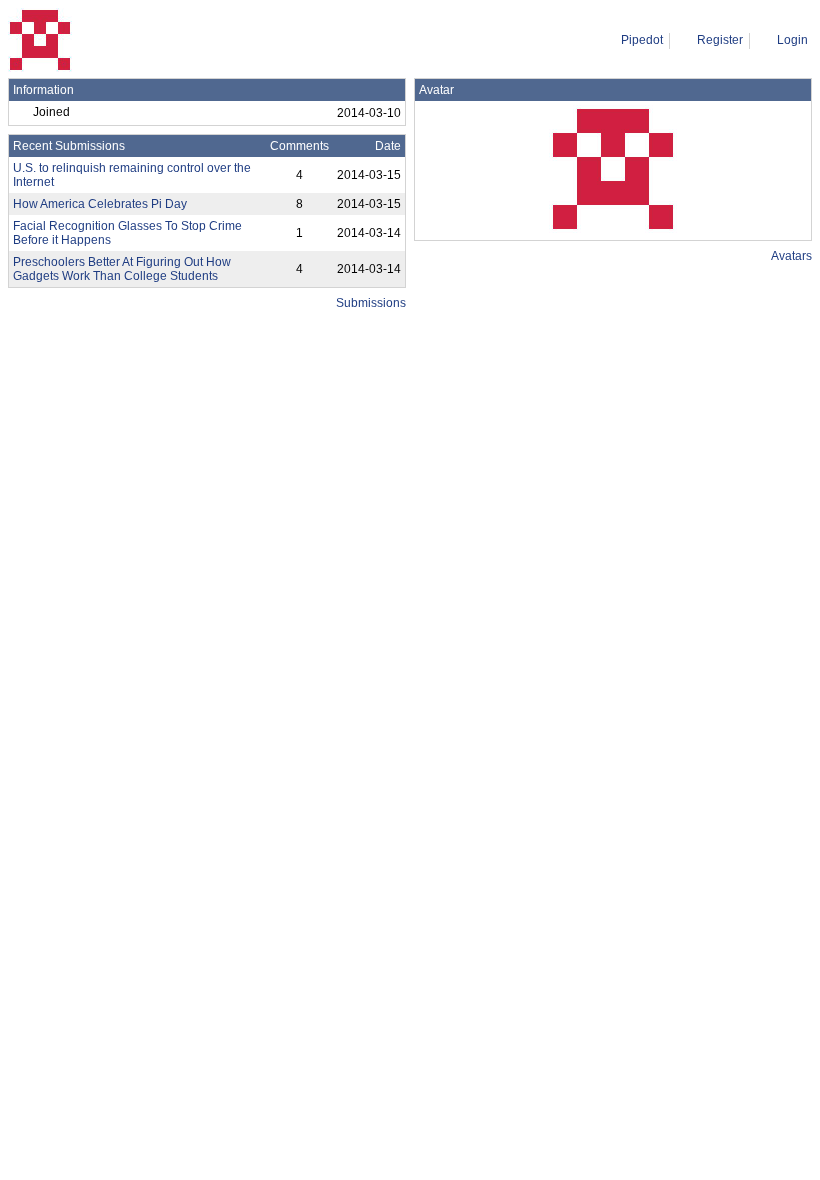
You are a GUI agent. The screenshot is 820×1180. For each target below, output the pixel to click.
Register (720, 40)
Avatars (791, 256)
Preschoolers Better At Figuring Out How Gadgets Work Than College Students (122, 269)
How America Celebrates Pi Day (100, 204)
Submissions (371, 303)
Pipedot (642, 40)
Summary (102, 40)
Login (792, 40)
